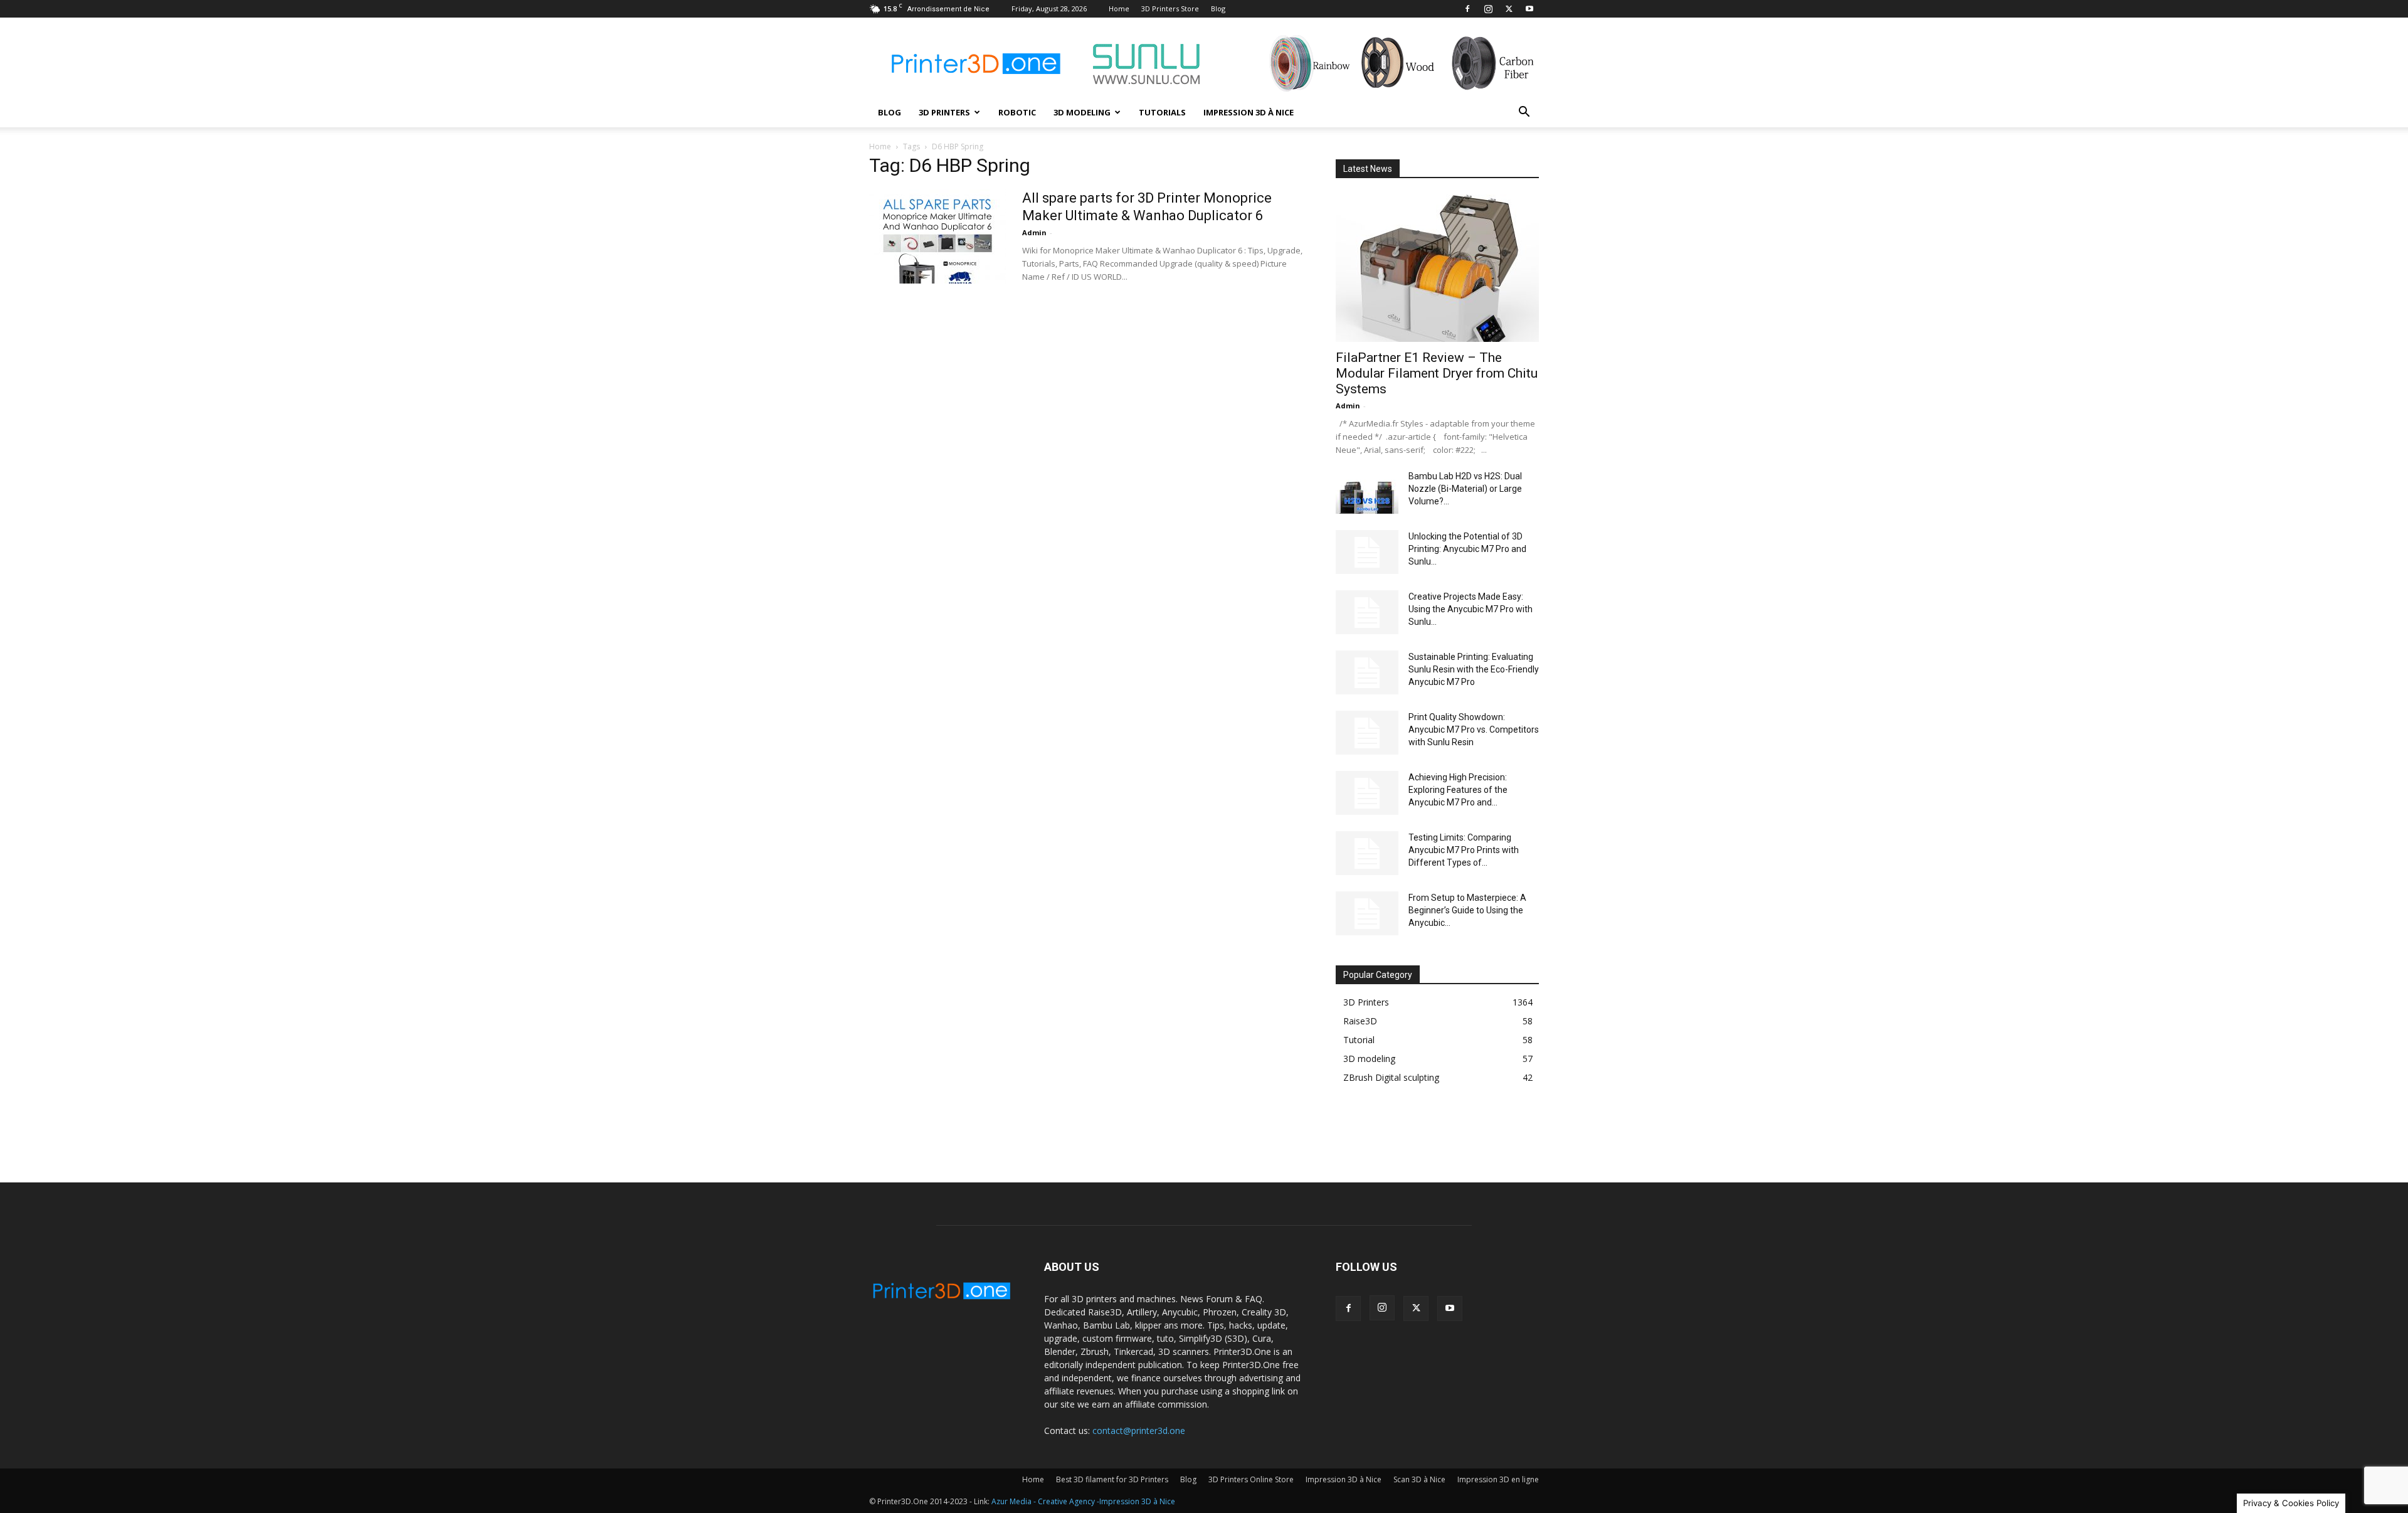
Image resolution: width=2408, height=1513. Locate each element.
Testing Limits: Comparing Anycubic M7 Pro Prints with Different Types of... (1464, 850)
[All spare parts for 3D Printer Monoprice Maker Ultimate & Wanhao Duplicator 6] (937, 236)
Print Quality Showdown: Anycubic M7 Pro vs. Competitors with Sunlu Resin (1474, 730)
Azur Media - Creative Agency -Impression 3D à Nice (1083, 1501)
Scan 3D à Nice (1419, 1479)
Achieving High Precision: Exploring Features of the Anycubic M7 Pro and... (1458, 790)
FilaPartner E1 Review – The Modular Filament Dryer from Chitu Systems (1437, 373)
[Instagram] (1488, 9)
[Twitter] (1509, 9)
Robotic (1017, 112)
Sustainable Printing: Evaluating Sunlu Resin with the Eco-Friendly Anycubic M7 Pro (1474, 669)
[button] (1524, 113)
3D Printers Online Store (1251, 1479)
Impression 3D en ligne (1498, 1479)
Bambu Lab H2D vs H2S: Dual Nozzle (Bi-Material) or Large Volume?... (1465, 489)
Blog (1218, 8)
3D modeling (1082, 112)
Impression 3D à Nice (1249, 112)
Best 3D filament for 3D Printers (1112, 1479)
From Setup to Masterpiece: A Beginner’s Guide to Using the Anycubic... (1467, 910)
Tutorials (1162, 112)
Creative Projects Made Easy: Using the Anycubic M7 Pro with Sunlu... (1471, 609)
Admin (1034, 232)
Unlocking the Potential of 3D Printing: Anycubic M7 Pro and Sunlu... (1467, 549)
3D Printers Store (1170, 8)
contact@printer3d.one (1139, 1431)
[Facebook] (1467, 9)
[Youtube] (1529, 9)
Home (1119, 8)
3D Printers (944, 112)
